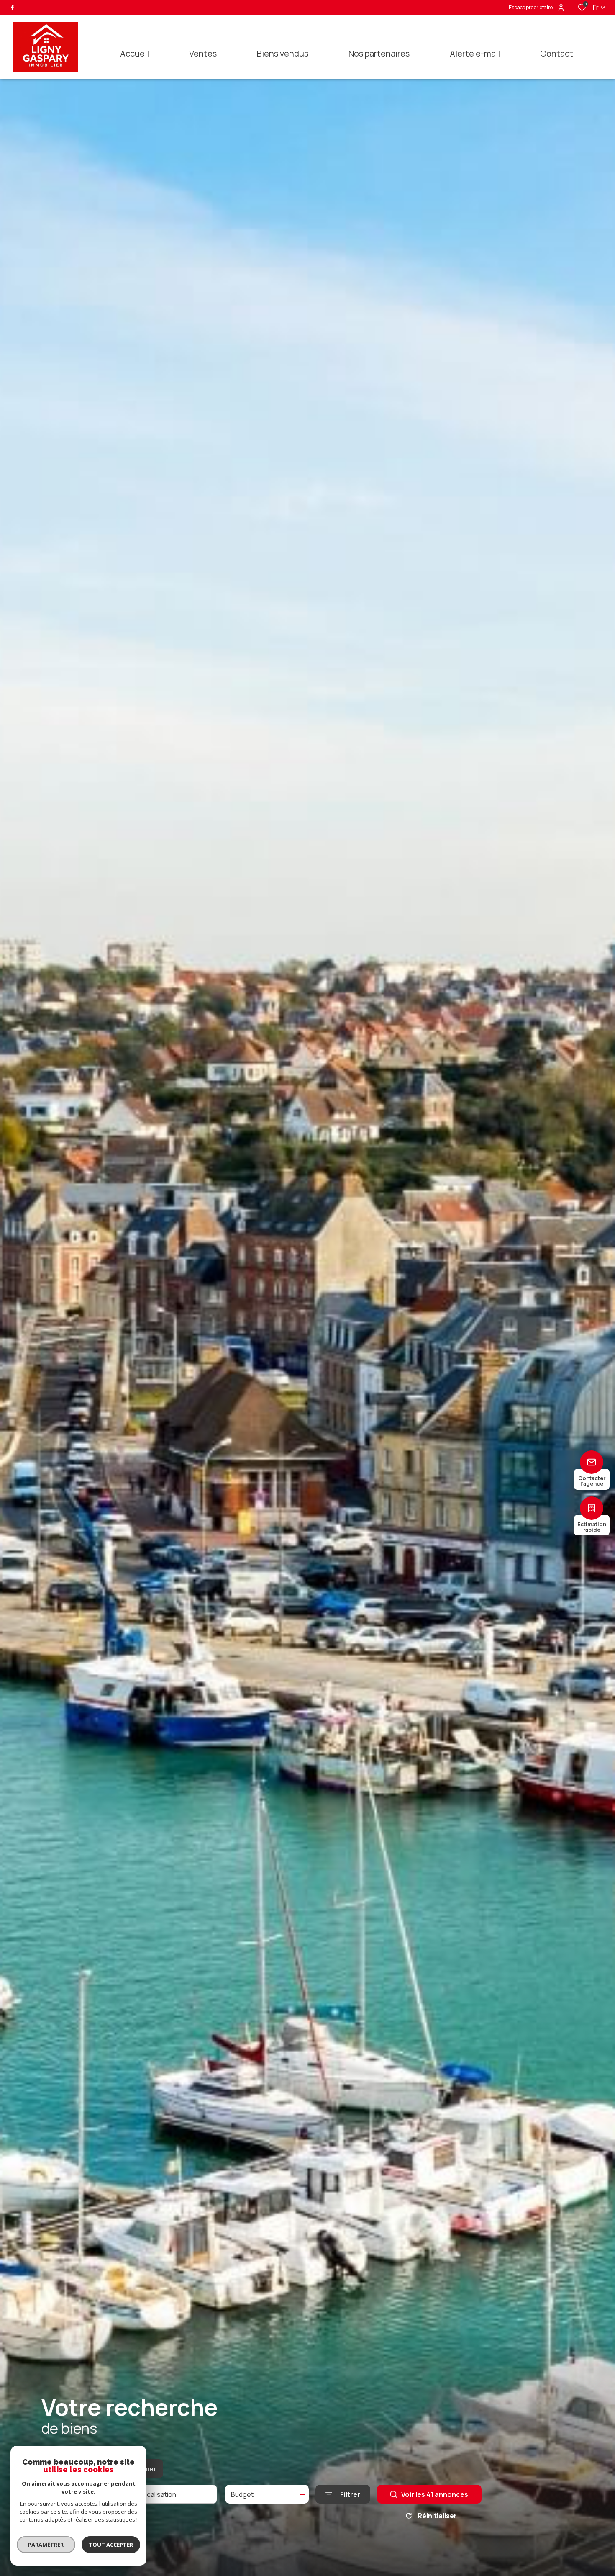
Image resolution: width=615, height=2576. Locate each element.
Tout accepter (111, 2545)
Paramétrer (46, 2545)
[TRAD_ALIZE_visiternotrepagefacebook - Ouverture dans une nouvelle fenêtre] (12, 8)
